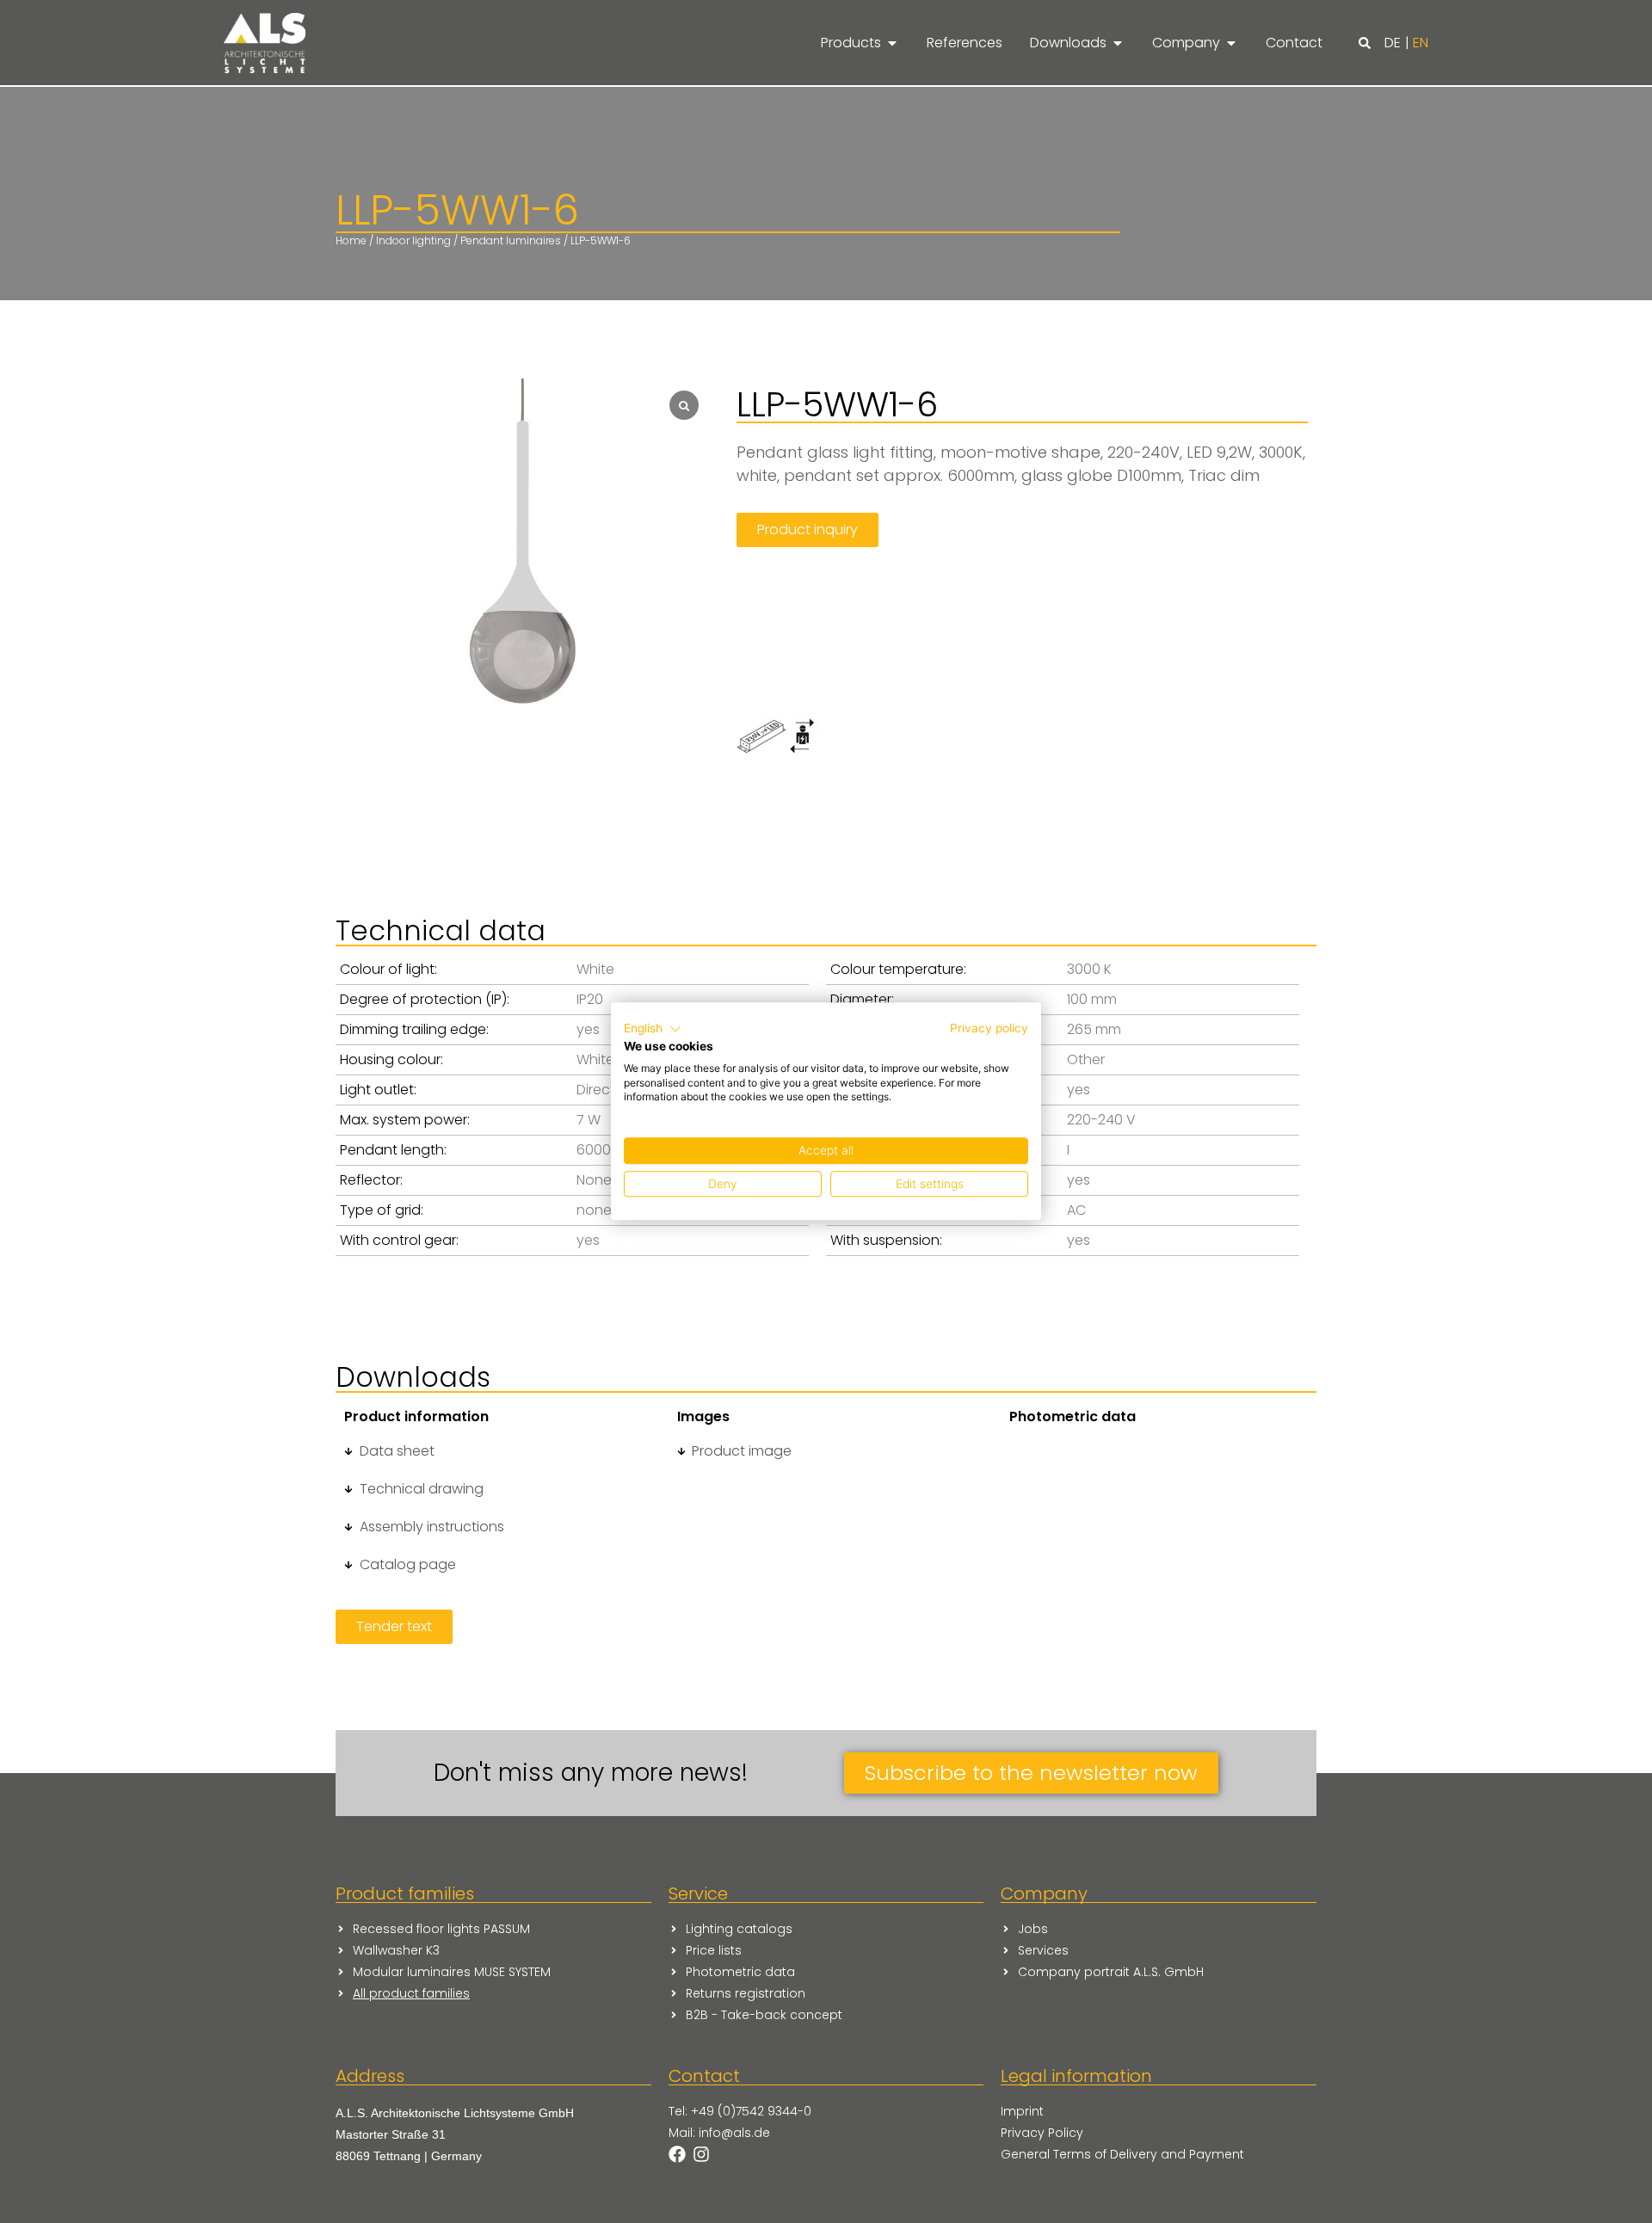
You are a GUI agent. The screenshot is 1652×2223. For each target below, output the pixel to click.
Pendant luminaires (511, 240)
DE (1393, 43)
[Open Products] (892, 43)
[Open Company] (1231, 43)
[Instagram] (701, 2154)
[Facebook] (677, 2154)
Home (351, 240)
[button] (1365, 43)
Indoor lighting (413, 240)
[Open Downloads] (1118, 43)
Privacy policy (989, 1028)
